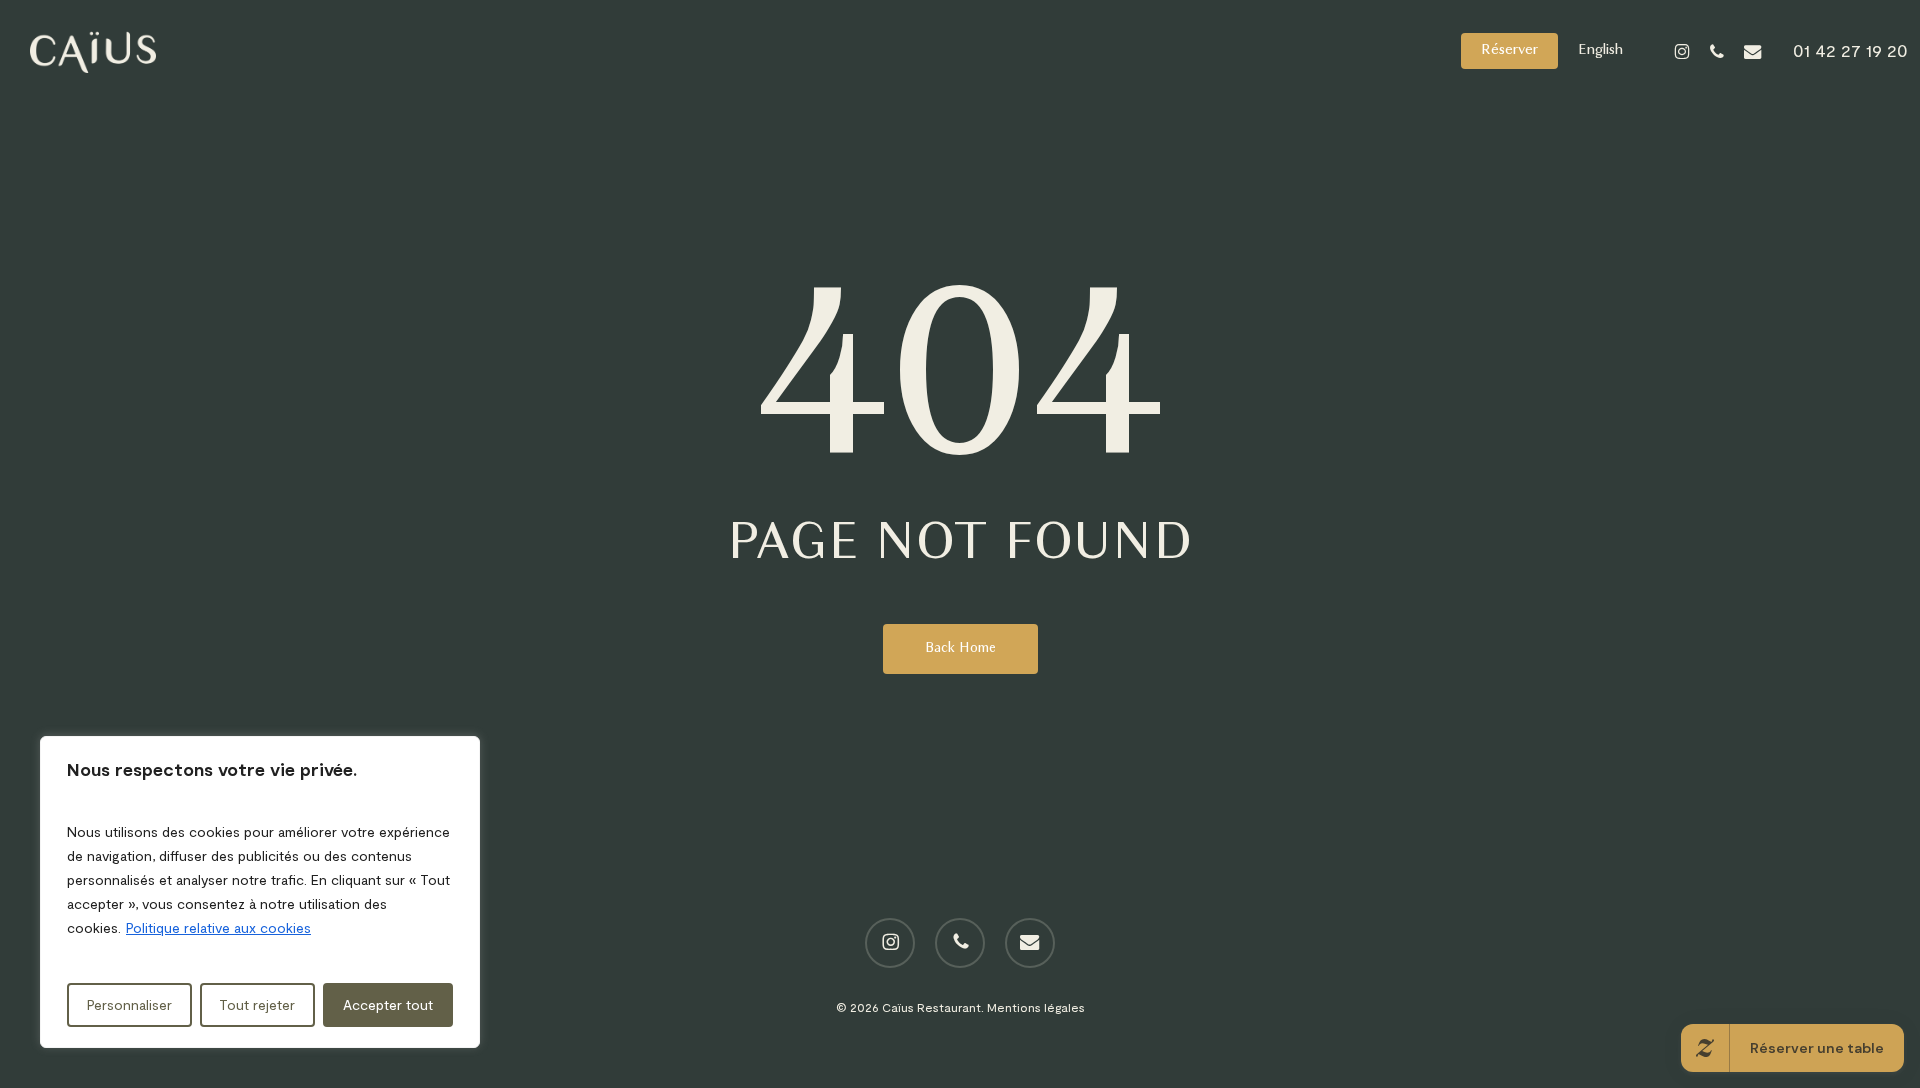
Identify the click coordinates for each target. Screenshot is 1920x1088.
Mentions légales (1036, 1007)
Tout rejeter (257, 1004)
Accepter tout (388, 1004)
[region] (260, 892)
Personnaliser (129, 1004)
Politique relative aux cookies (218, 927)
